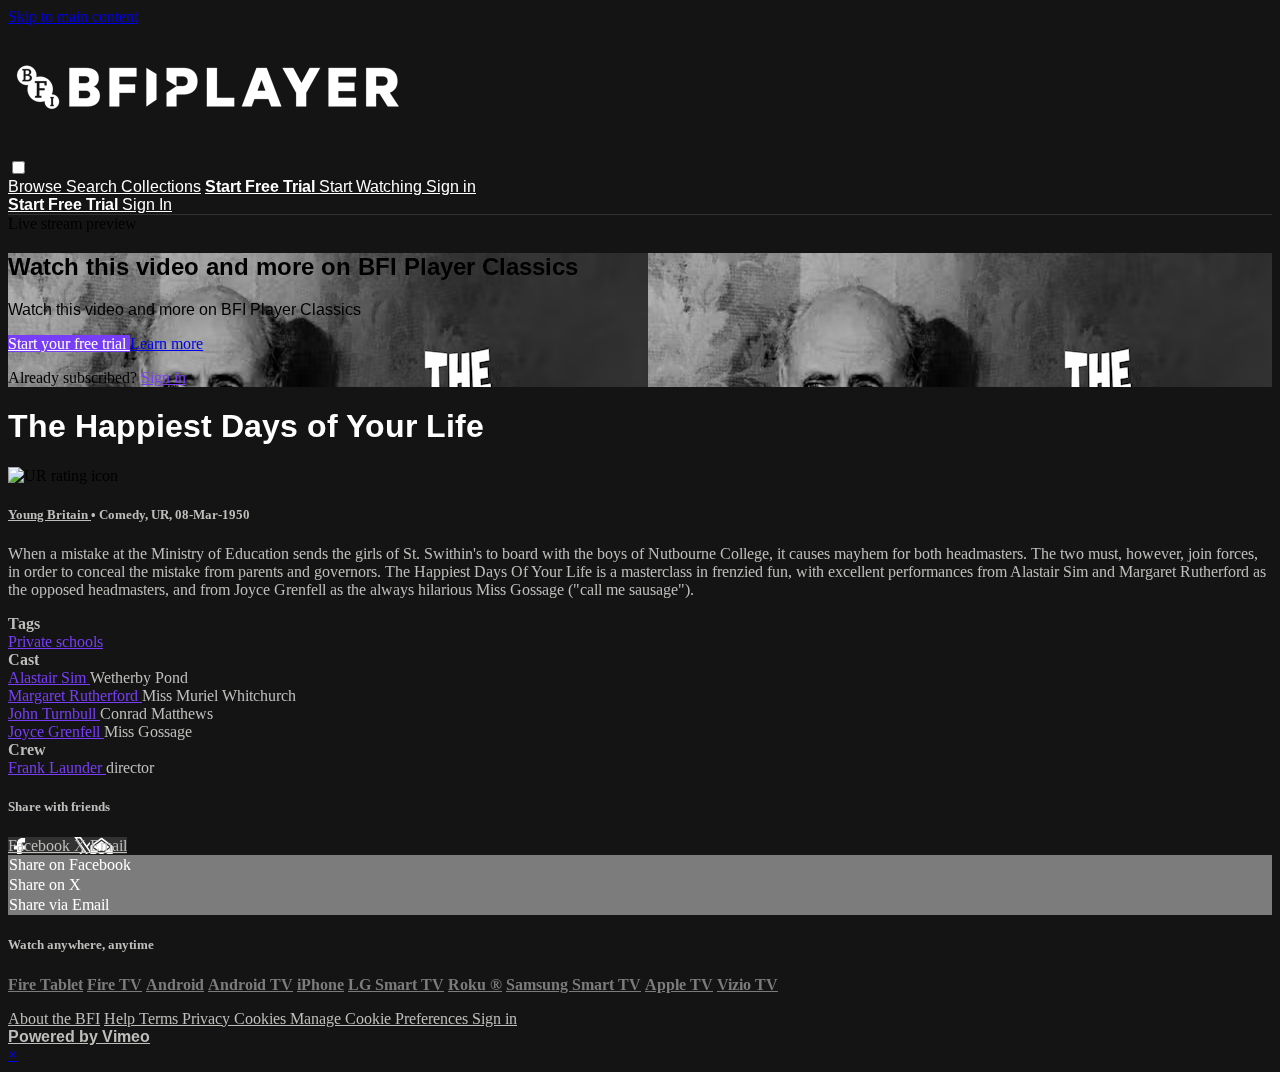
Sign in (451, 186)
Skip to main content (73, 16)
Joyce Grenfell (56, 731)
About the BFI (54, 1018)
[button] (18, 167)
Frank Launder (57, 767)
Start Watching (372, 186)
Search (93, 186)
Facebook (41, 845)
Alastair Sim (49, 677)
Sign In (147, 204)
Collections (161, 186)
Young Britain (49, 514)
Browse (37, 186)
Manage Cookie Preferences (381, 1018)
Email (108, 845)
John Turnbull (54, 713)
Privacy (208, 1018)
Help (121, 1018)
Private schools (55, 641)
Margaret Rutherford (75, 695)
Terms (160, 1018)
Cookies (262, 1018)
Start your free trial (69, 343)
